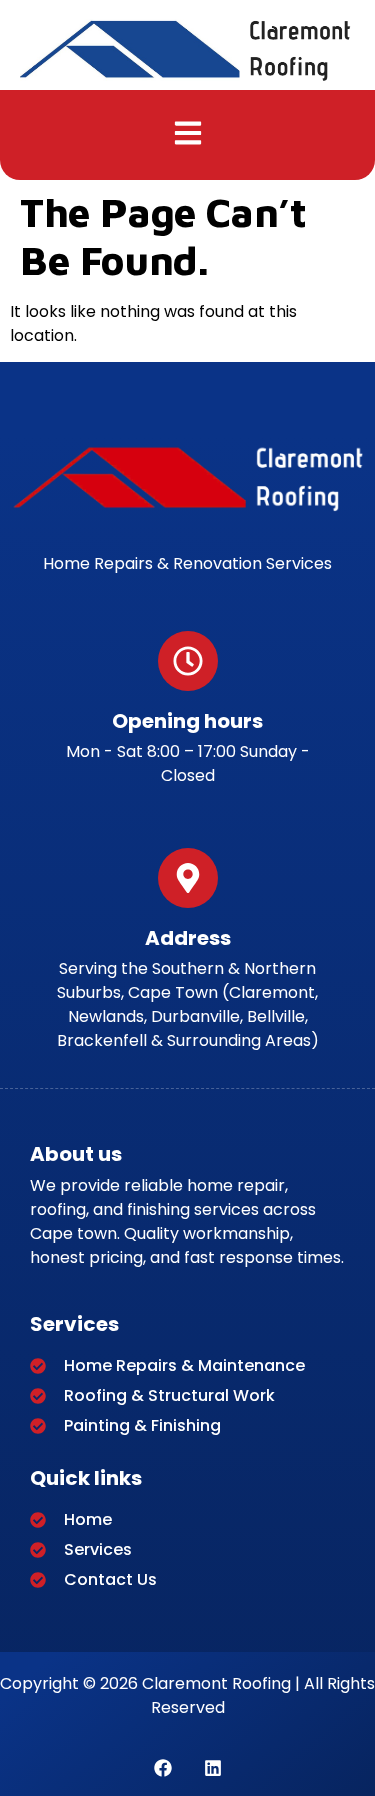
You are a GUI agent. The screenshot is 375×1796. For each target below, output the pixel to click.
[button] (187, 135)
